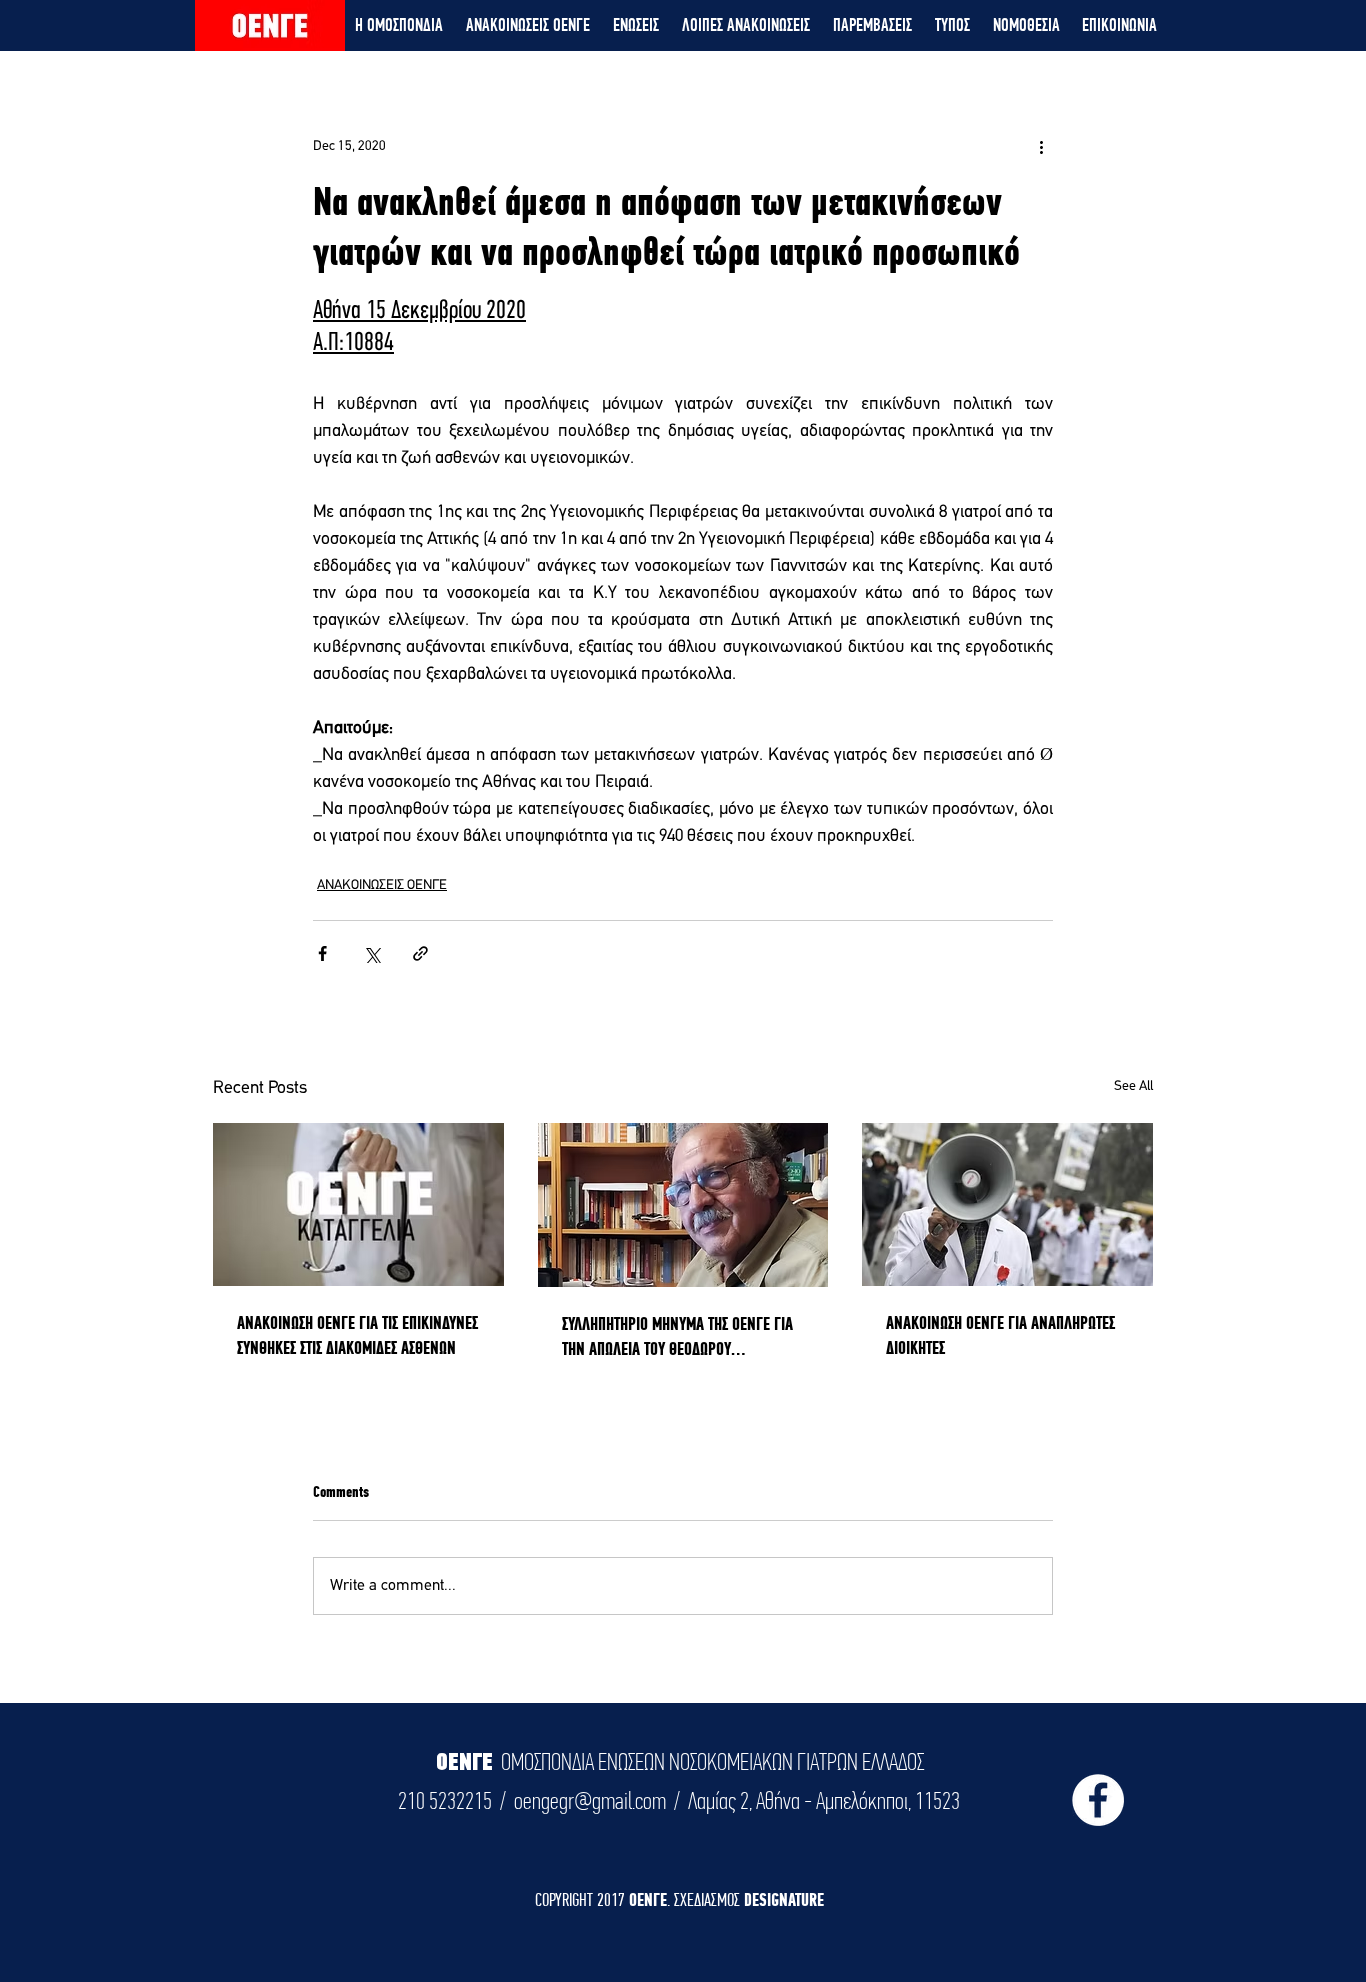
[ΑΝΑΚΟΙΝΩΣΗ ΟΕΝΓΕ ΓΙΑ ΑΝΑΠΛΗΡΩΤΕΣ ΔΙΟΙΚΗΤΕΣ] (1007, 1204)
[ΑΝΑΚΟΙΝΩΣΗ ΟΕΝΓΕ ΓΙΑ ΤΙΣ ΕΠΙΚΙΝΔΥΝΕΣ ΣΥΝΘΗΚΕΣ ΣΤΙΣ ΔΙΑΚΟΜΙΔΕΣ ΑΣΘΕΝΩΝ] (358, 1204)
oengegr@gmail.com (590, 1801)
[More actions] (1041, 146)
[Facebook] (1098, 1800)
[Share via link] (420, 953)
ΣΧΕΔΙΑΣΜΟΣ (709, 1899)
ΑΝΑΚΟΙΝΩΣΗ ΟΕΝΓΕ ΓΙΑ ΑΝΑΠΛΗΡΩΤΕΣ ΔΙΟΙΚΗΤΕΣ (1000, 1335)
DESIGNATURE (784, 1899)
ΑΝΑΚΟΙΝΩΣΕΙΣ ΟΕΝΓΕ (382, 885)
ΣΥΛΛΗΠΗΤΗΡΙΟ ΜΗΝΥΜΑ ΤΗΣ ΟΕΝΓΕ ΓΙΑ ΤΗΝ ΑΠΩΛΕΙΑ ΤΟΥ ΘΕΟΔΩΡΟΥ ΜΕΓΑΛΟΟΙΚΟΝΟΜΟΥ (677, 1337)
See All (1133, 1086)
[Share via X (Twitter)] (371, 953)
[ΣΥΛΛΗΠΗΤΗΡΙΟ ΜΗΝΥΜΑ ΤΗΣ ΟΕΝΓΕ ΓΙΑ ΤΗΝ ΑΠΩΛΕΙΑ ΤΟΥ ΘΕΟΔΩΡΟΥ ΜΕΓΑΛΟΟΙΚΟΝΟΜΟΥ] (683, 1205)
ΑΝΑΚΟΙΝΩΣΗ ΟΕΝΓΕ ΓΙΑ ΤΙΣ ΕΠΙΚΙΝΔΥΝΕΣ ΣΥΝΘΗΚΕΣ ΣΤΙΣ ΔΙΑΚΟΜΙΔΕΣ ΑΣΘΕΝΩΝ (357, 1335)
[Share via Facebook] (322, 953)
